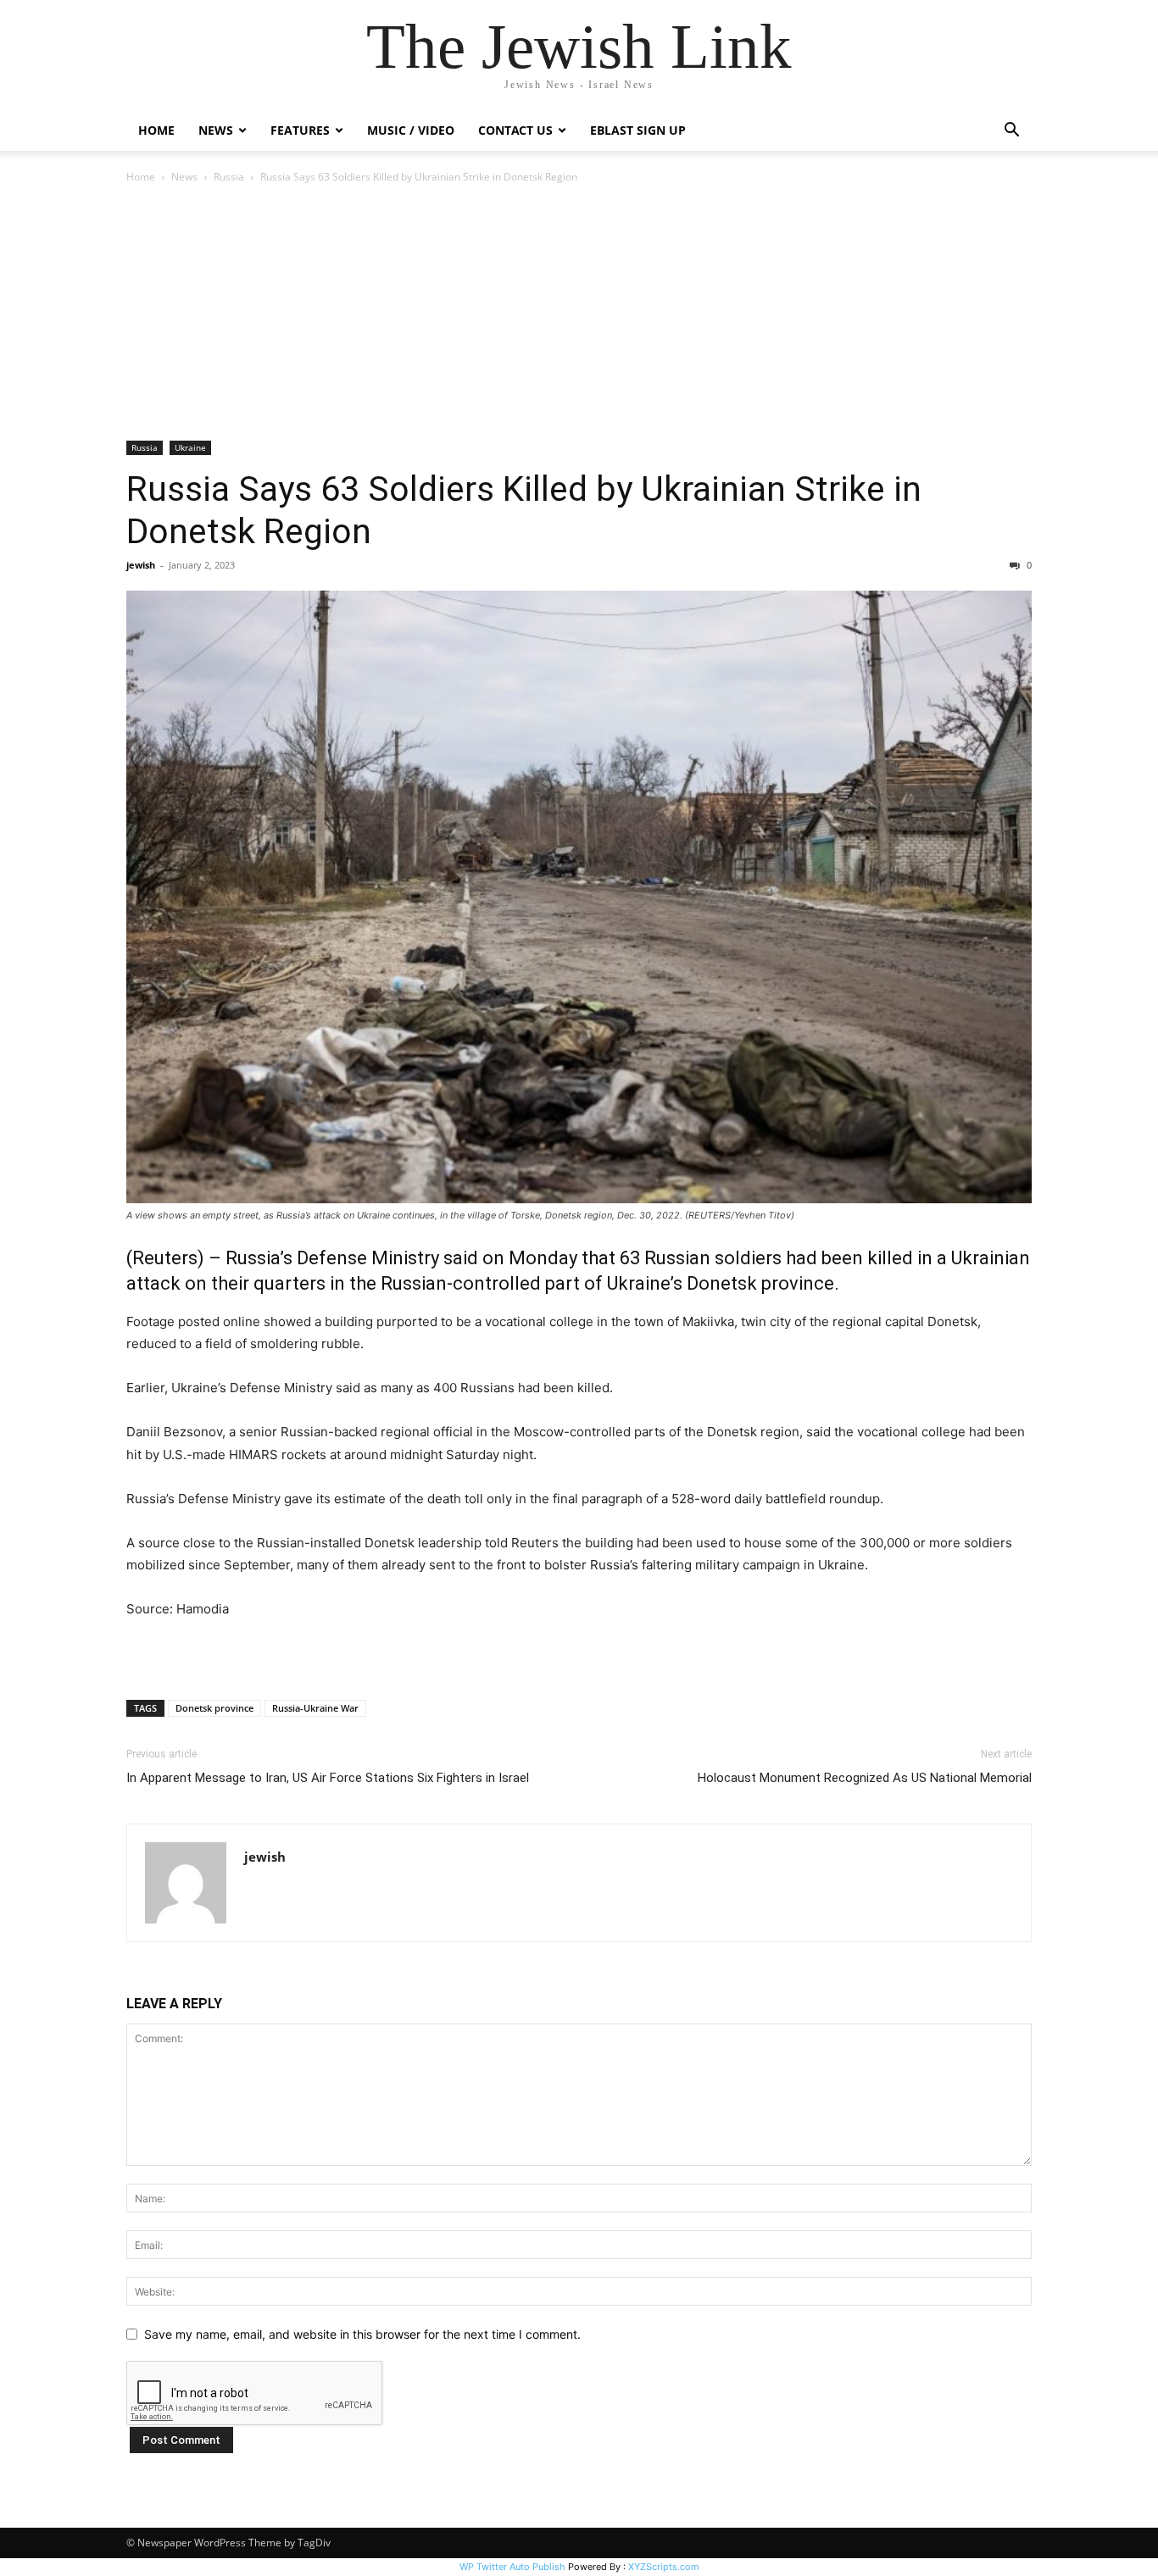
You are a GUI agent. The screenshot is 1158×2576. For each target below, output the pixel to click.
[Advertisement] (579, 314)
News (184, 177)
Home (156, 130)
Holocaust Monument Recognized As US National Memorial (865, 1778)
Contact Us (515, 130)
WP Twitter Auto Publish (512, 2567)
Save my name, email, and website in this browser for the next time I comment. (362, 2334)
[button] (1011, 132)
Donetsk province (214, 1708)
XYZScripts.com (664, 2567)
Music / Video (411, 130)
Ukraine (190, 447)
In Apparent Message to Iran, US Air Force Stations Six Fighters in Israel (328, 1778)
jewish (141, 565)
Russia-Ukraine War (315, 1708)
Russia (229, 177)
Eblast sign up (638, 130)
